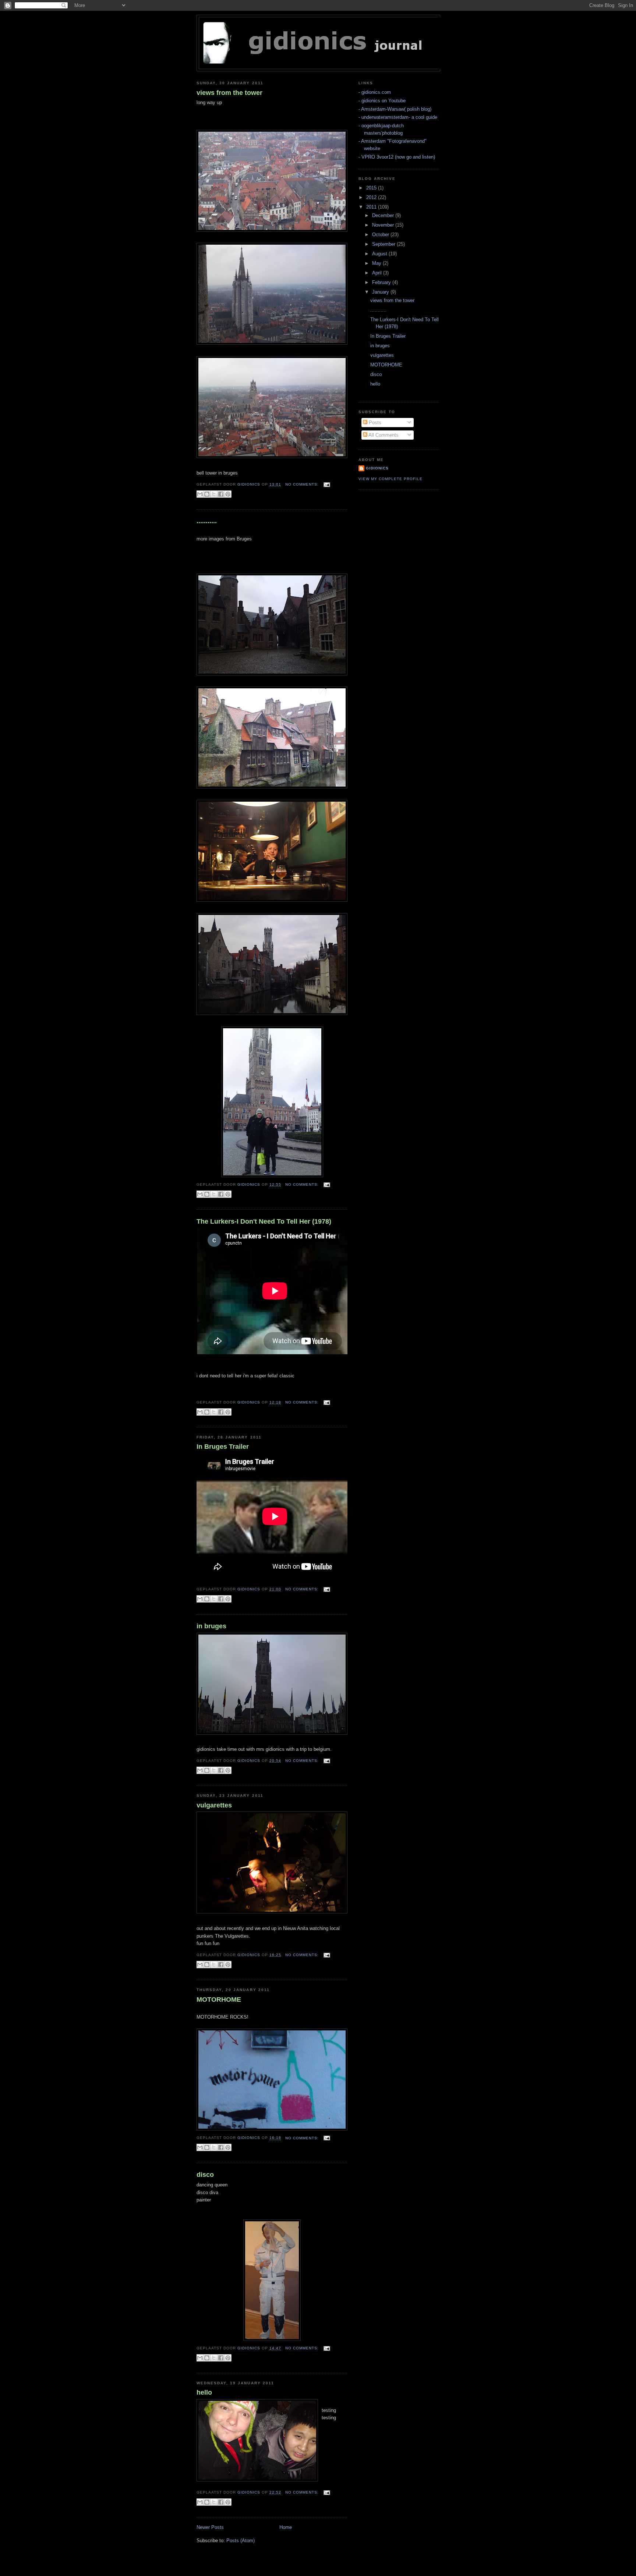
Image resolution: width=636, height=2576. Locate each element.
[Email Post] (326, 484)
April (378, 273)
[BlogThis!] (207, 494)
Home (286, 2527)
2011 (372, 207)
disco (205, 2175)
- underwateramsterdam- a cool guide (398, 117)
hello (204, 2392)
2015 (372, 188)
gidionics (377, 468)
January (381, 292)
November (384, 225)
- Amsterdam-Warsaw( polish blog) (395, 109)
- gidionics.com (375, 92)
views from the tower (229, 93)
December (384, 215)
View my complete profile (391, 479)
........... (207, 521)
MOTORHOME (219, 2000)
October (381, 235)
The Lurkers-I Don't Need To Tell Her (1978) (264, 1221)
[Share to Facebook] (221, 494)
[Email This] (200, 494)
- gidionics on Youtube (382, 101)
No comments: (303, 484)
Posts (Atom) (241, 2540)
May (377, 263)
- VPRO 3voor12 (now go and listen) (397, 157)
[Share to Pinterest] (228, 494)
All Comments (383, 435)
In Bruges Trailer (223, 1447)
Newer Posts (210, 2527)
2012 (372, 197)
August (380, 254)
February (382, 282)
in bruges (211, 1626)
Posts (374, 423)
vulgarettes (214, 1805)
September (384, 244)
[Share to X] (214, 494)
